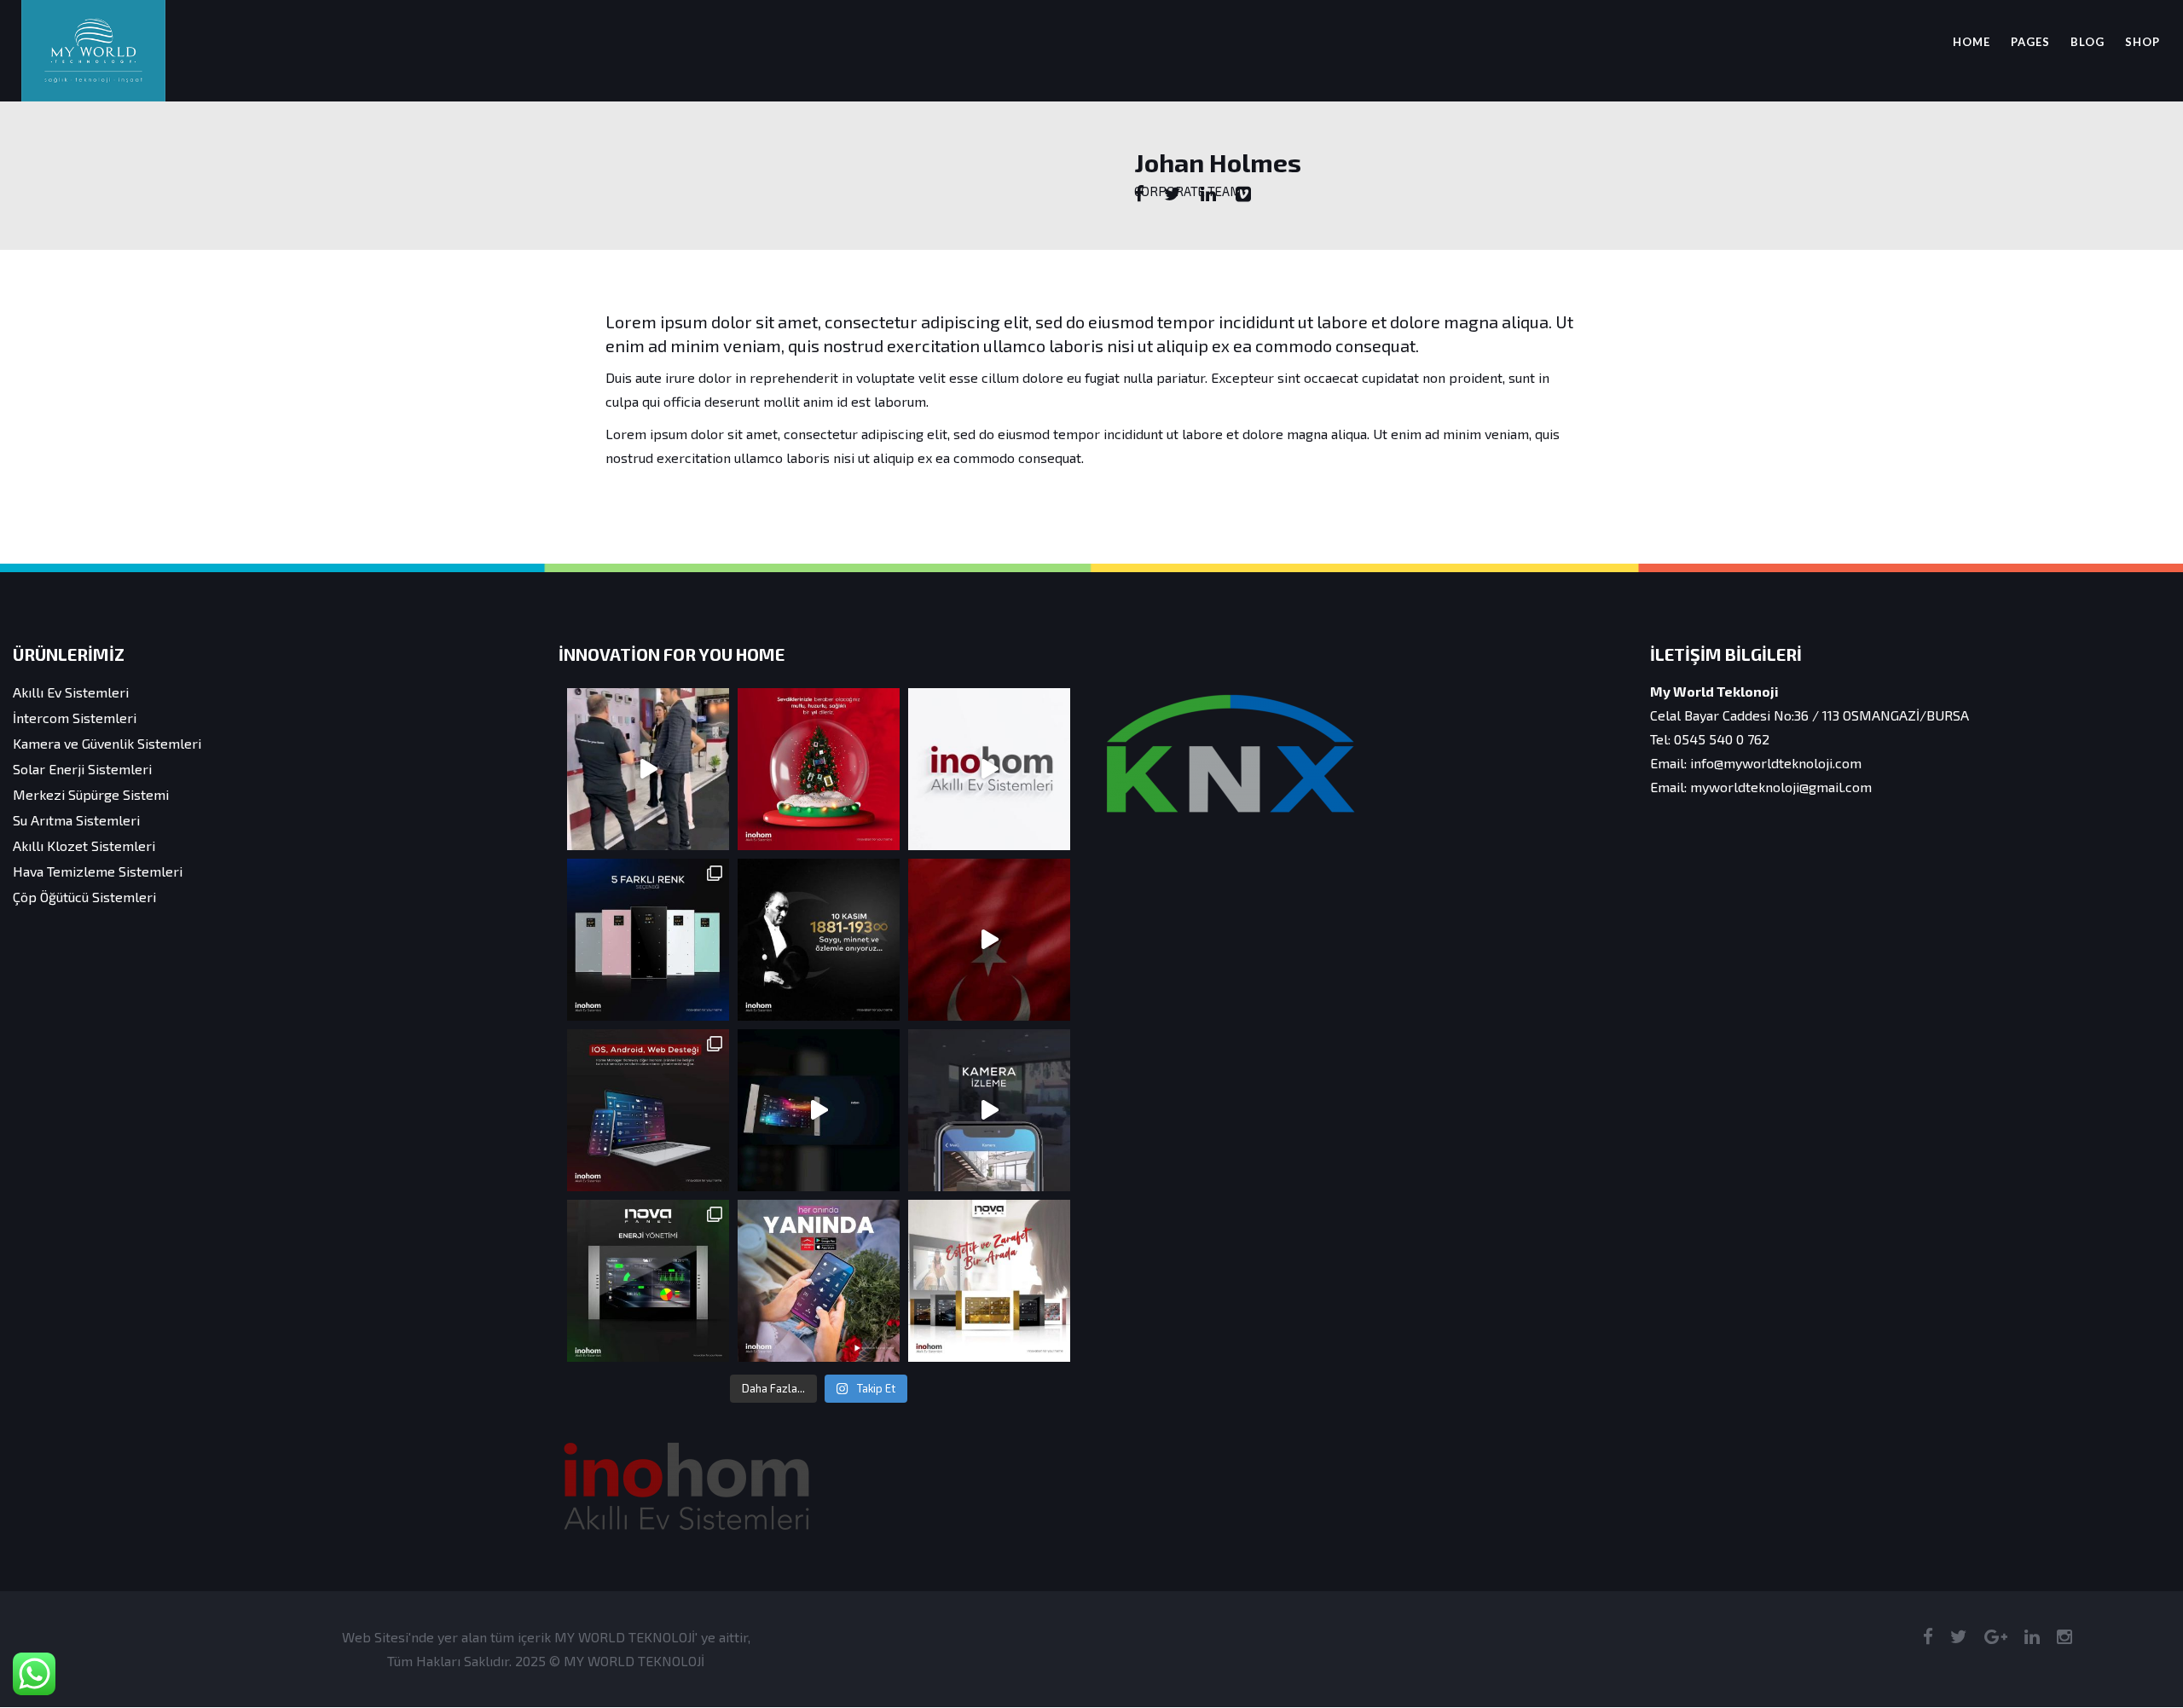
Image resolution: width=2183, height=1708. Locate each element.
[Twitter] (1173, 194)
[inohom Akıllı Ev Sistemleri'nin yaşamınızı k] (989, 1110)
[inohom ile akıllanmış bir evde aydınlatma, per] (819, 1110)
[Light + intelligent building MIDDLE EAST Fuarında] (648, 769)
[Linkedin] (1208, 194)
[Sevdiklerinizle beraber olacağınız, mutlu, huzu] (819, 769)
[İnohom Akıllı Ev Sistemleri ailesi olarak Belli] (989, 769)
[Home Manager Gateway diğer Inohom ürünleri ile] (648, 1110)
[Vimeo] (1243, 194)
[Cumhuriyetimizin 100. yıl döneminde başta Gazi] (989, 940)
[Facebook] (1139, 194)
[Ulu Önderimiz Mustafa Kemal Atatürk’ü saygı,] (819, 940)
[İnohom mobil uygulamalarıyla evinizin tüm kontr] (819, 1281)
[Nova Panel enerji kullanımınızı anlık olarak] (648, 1281)
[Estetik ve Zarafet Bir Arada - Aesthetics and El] (989, 1281)
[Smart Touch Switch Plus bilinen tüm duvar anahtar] (648, 940)
